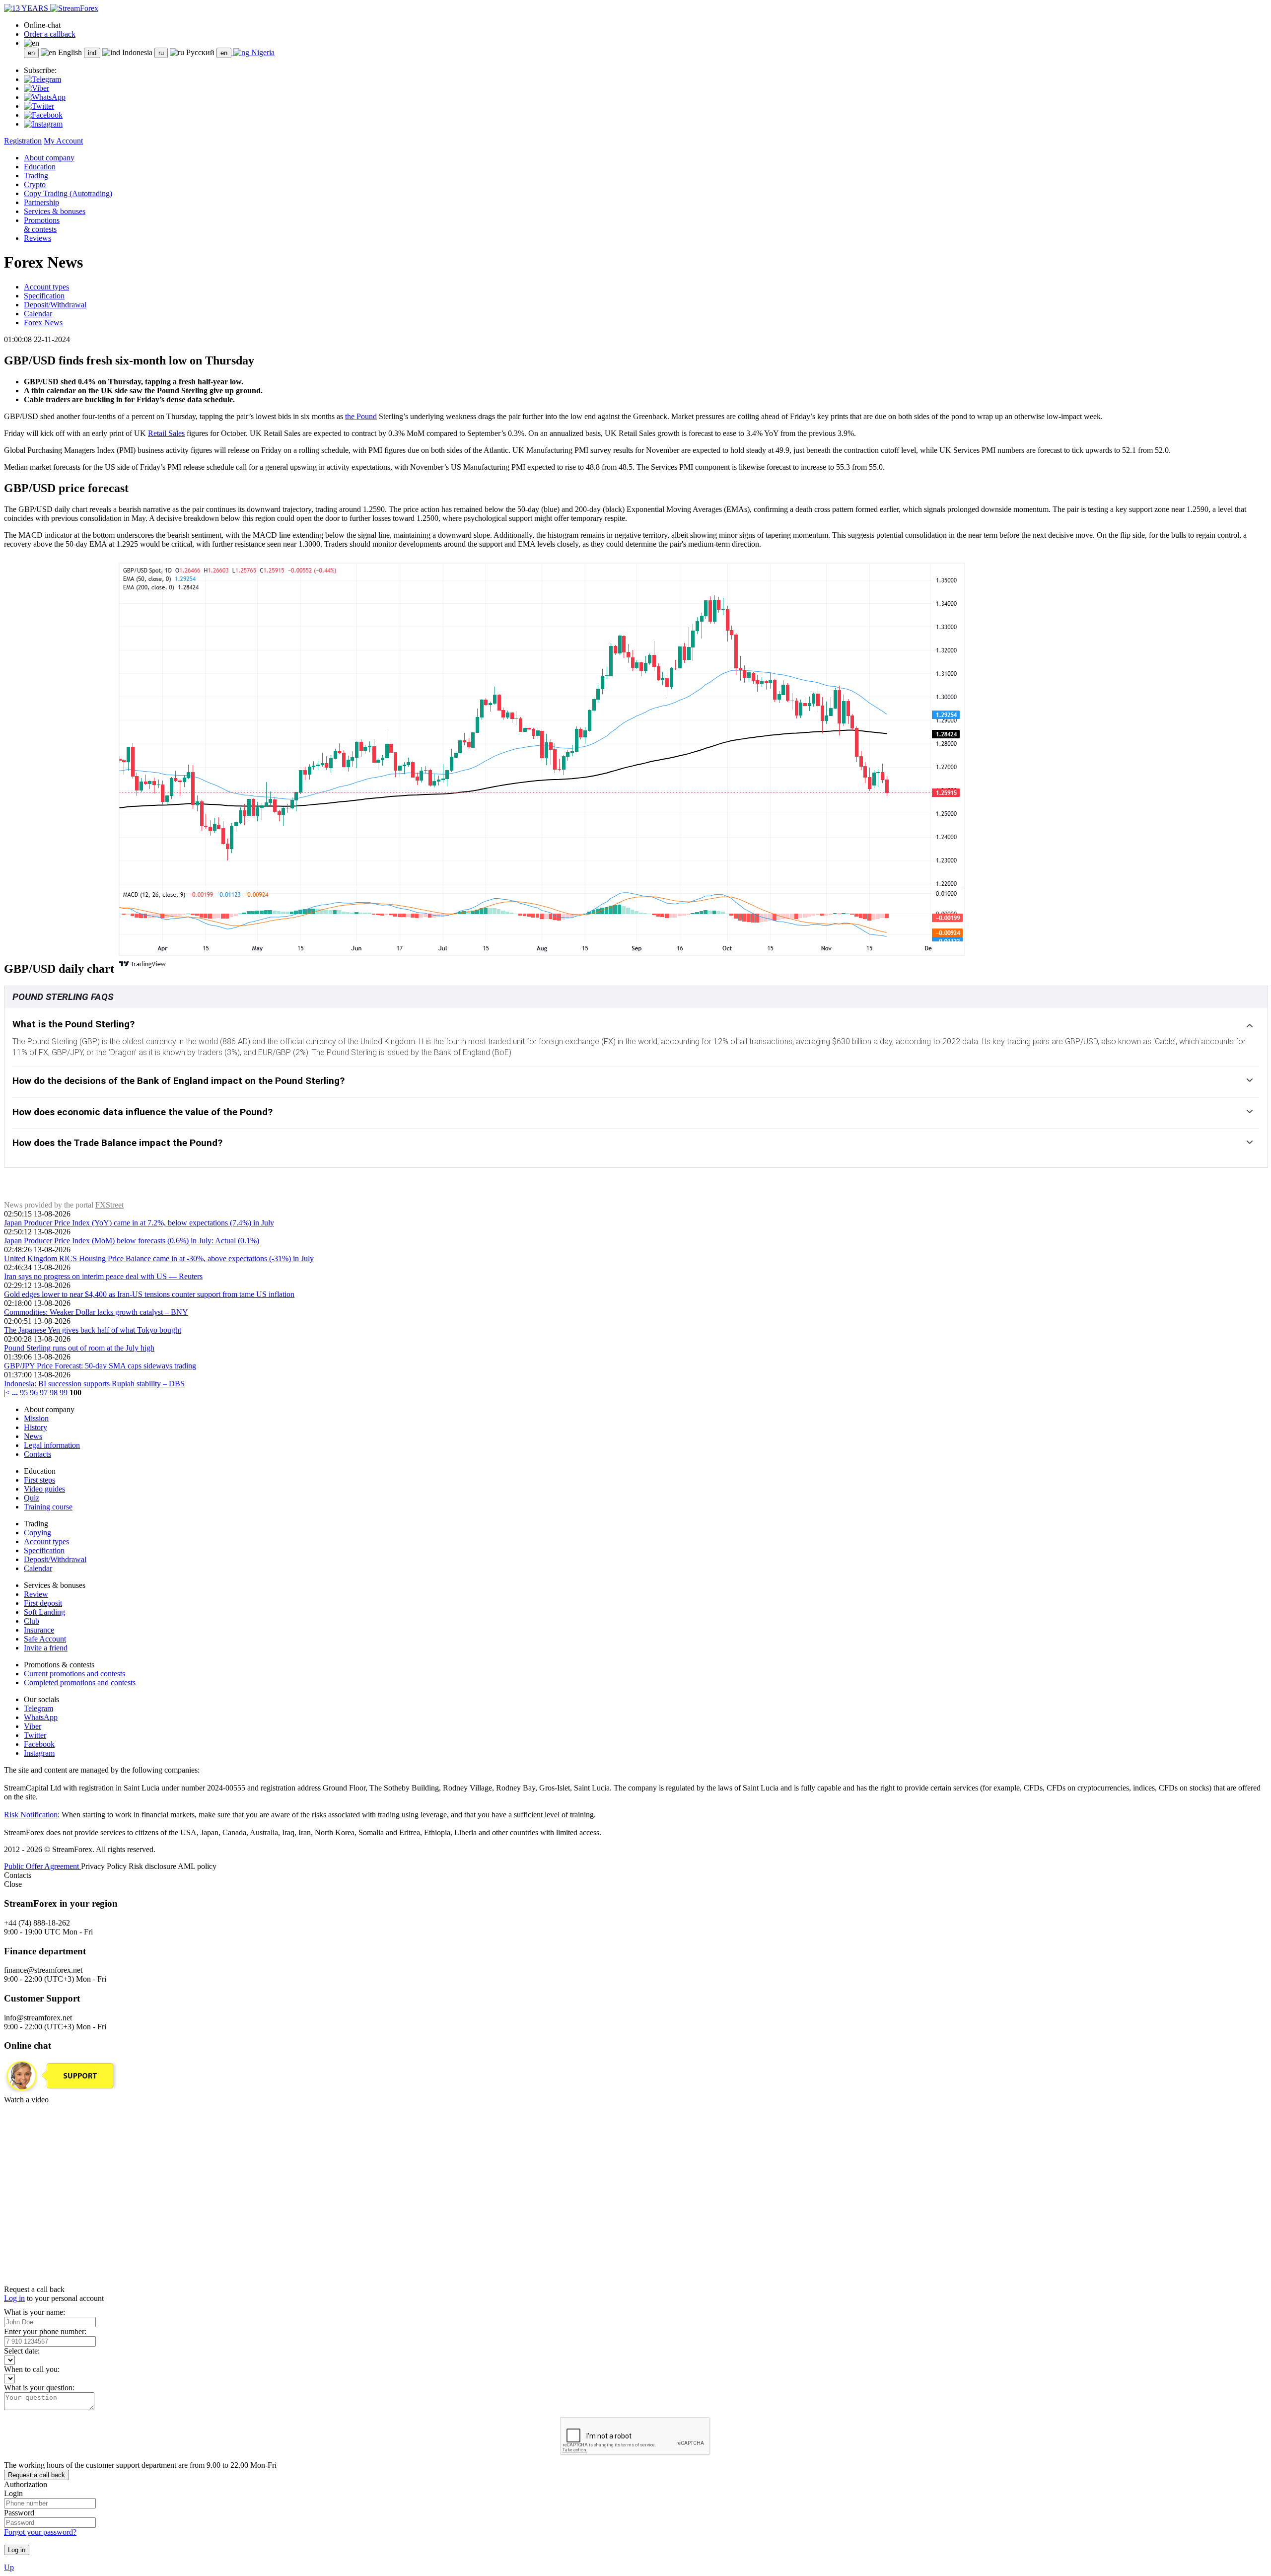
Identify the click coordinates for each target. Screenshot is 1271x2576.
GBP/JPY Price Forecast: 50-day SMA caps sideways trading (100, 1366)
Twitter (35, 1735)
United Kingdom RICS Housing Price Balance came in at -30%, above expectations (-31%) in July (159, 1258)
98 (54, 1393)
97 (44, 1393)
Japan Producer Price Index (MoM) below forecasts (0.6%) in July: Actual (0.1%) (132, 1241)
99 (64, 1393)
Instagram (39, 1753)
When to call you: (32, 2369)
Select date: (22, 2351)
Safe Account (45, 1639)
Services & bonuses (55, 211)
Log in (14, 2298)
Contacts (37, 1454)
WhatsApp (41, 1717)
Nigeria (262, 52)
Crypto (35, 184)
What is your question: (39, 2388)
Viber (33, 1726)
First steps (39, 1480)
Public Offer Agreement (42, 1866)
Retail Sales (166, 433)
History (35, 1427)
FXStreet (109, 1205)
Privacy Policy (105, 1866)
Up (9, 2567)
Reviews (37, 238)
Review (36, 1594)
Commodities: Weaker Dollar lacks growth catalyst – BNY (96, 1312)
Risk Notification (31, 1815)
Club (32, 1621)
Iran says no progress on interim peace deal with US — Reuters (103, 1276)
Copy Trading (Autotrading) (68, 193)
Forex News (43, 322)
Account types (46, 287)
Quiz (32, 1498)
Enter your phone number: (45, 2331)
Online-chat (42, 25)
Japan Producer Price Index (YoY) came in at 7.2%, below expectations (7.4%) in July (139, 1223)
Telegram (38, 1708)
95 (24, 1393)
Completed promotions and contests (80, 1682)
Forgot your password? (40, 2532)
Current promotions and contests (74, 1674)
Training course (48, 1507)
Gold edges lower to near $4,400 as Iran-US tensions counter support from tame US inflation (149, 1294)
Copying (37, 1533)
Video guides (44, 1489)
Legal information (52, 1445)
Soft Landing (44, 1612)
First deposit (43, 1603)
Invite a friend (46, 1648)
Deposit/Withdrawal (55, 305)
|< (8, 1393)
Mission (36, 1418)
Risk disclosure (153, 1866)
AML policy (197, 1866)
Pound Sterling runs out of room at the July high (79, 1348)
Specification (44, 296)
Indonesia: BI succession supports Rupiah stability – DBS (94, 1384)
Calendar (38, 314)
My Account (63, 141)
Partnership (41, 202)
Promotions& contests (42, 225)
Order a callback (50, 34)
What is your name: (35, 2312)
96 (34, 1393)
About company (49, 158)
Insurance (39, 1630)
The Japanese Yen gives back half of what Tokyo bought (93, 1330)
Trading (36, 176)
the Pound (361, 416)
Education (40, 167)
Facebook (39, 1744)
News (33, 1436)
